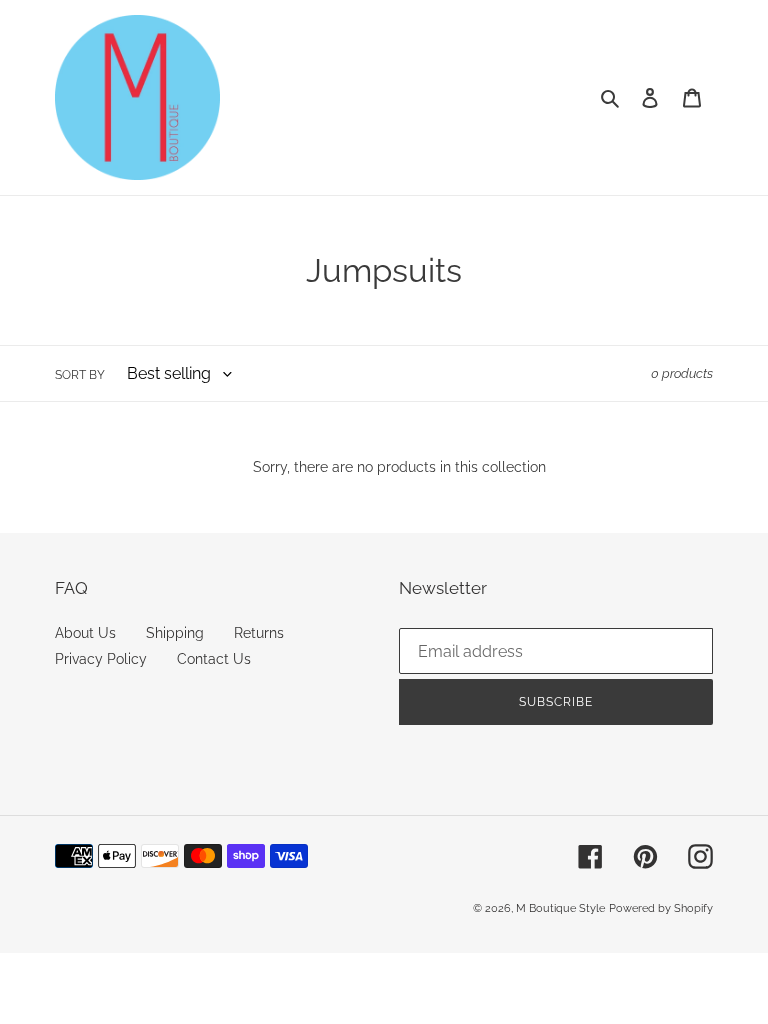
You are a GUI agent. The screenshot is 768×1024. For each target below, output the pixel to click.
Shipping (175, 633)
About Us (85, 633)
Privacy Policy (101, 659)
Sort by (80, 375)
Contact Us (214, 659)
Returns (259, 633)
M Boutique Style (560, 908)
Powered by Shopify (661, 908)
